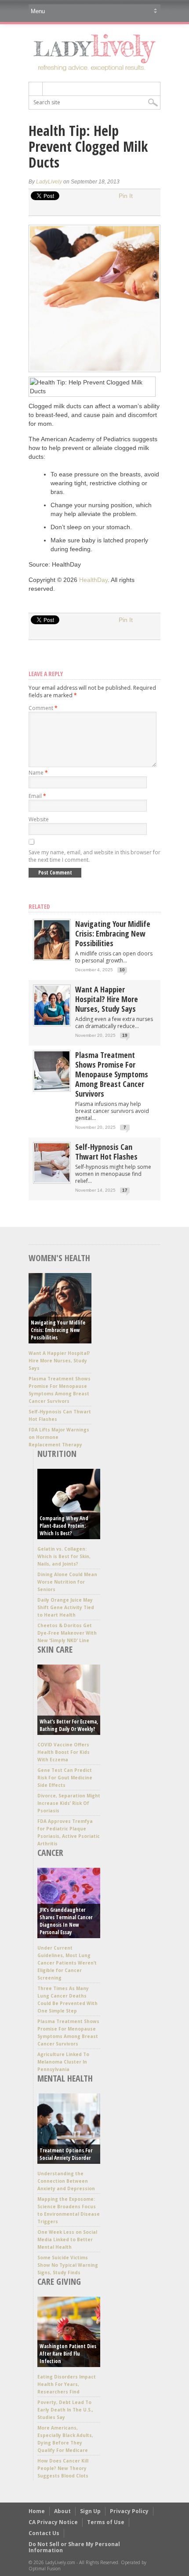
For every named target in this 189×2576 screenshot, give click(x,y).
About (62, 2511)
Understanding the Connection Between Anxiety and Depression (66, 2181)
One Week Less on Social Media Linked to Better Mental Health (67, 2239)
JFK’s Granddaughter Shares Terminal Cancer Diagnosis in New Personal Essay (66, 1921)
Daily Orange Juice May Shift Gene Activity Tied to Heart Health (66, 1607)
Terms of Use (106, 2522)
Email (37, 796)
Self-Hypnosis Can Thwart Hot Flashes (106, 1152)
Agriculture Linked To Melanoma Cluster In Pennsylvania (63, 2062)
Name (38, 773)
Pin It (126, 196)
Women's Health (59, 1258)
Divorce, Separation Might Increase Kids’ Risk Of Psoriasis (69, 1803)
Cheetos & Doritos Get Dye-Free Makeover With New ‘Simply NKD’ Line (67, 1633)
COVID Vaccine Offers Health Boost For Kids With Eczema (64, 1752)
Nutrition (57, 1454)
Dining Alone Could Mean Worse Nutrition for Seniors (67, 1582)
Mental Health (65, 2078)
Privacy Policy (129, 2511)
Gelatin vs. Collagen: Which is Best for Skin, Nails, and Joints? (64, 1556)
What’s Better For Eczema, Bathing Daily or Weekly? (69, 1725)
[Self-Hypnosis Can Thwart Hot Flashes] (52, 1180)
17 (125, 1190)
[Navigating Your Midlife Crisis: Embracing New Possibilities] (52, 957)
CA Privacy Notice (53, 2522)
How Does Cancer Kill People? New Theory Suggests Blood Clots (63, 2468)
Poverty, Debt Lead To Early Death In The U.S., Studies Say (65, 2410)
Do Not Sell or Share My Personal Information (74, 2547)
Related (39, 906)
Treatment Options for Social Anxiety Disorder (66, 2154)
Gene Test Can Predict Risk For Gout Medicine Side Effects (65, 1778)
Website (39, 819)
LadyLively (49, 182)
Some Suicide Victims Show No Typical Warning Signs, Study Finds (68, 2265)
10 (122, 970)
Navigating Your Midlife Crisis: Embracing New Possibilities (113, 933)
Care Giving (59, 2281)
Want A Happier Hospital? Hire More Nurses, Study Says (107, 999)
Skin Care (55, 1649)
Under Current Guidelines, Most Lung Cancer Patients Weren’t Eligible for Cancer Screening (67, 1963)
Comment (43, 708)
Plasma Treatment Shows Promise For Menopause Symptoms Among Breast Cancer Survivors (112, 1074)
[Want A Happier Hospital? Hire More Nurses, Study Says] (52, 1023)
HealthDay (93, 580)
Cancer (50, 1853)
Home (37, 2511)
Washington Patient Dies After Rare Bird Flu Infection (68, 2354)
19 (125, 1035)
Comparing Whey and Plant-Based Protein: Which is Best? (64, 1526)
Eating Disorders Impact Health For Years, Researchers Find (67, 2384)
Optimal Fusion (45, 2569)
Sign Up (90, 2511)
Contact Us (44, 2533)
